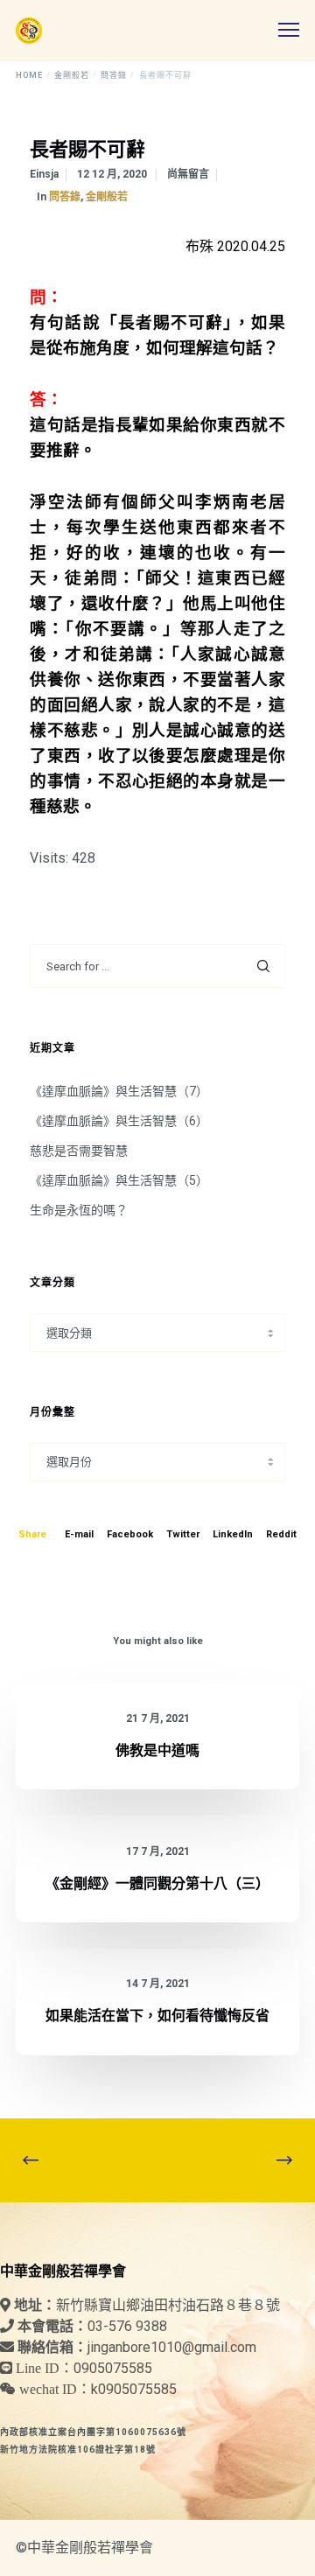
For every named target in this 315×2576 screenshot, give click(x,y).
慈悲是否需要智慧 (79, 1151)
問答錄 (65, 197)
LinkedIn (233, 1534)
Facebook (130, 1534)
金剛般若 (107, 197)
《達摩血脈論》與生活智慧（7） (119, 1091)
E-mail (79, 1534)
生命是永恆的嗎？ (79, 1210)
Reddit (281, 1534)
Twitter (183, 1534)
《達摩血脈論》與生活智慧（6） (119, 1121)
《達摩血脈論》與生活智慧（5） (119, 1180)
